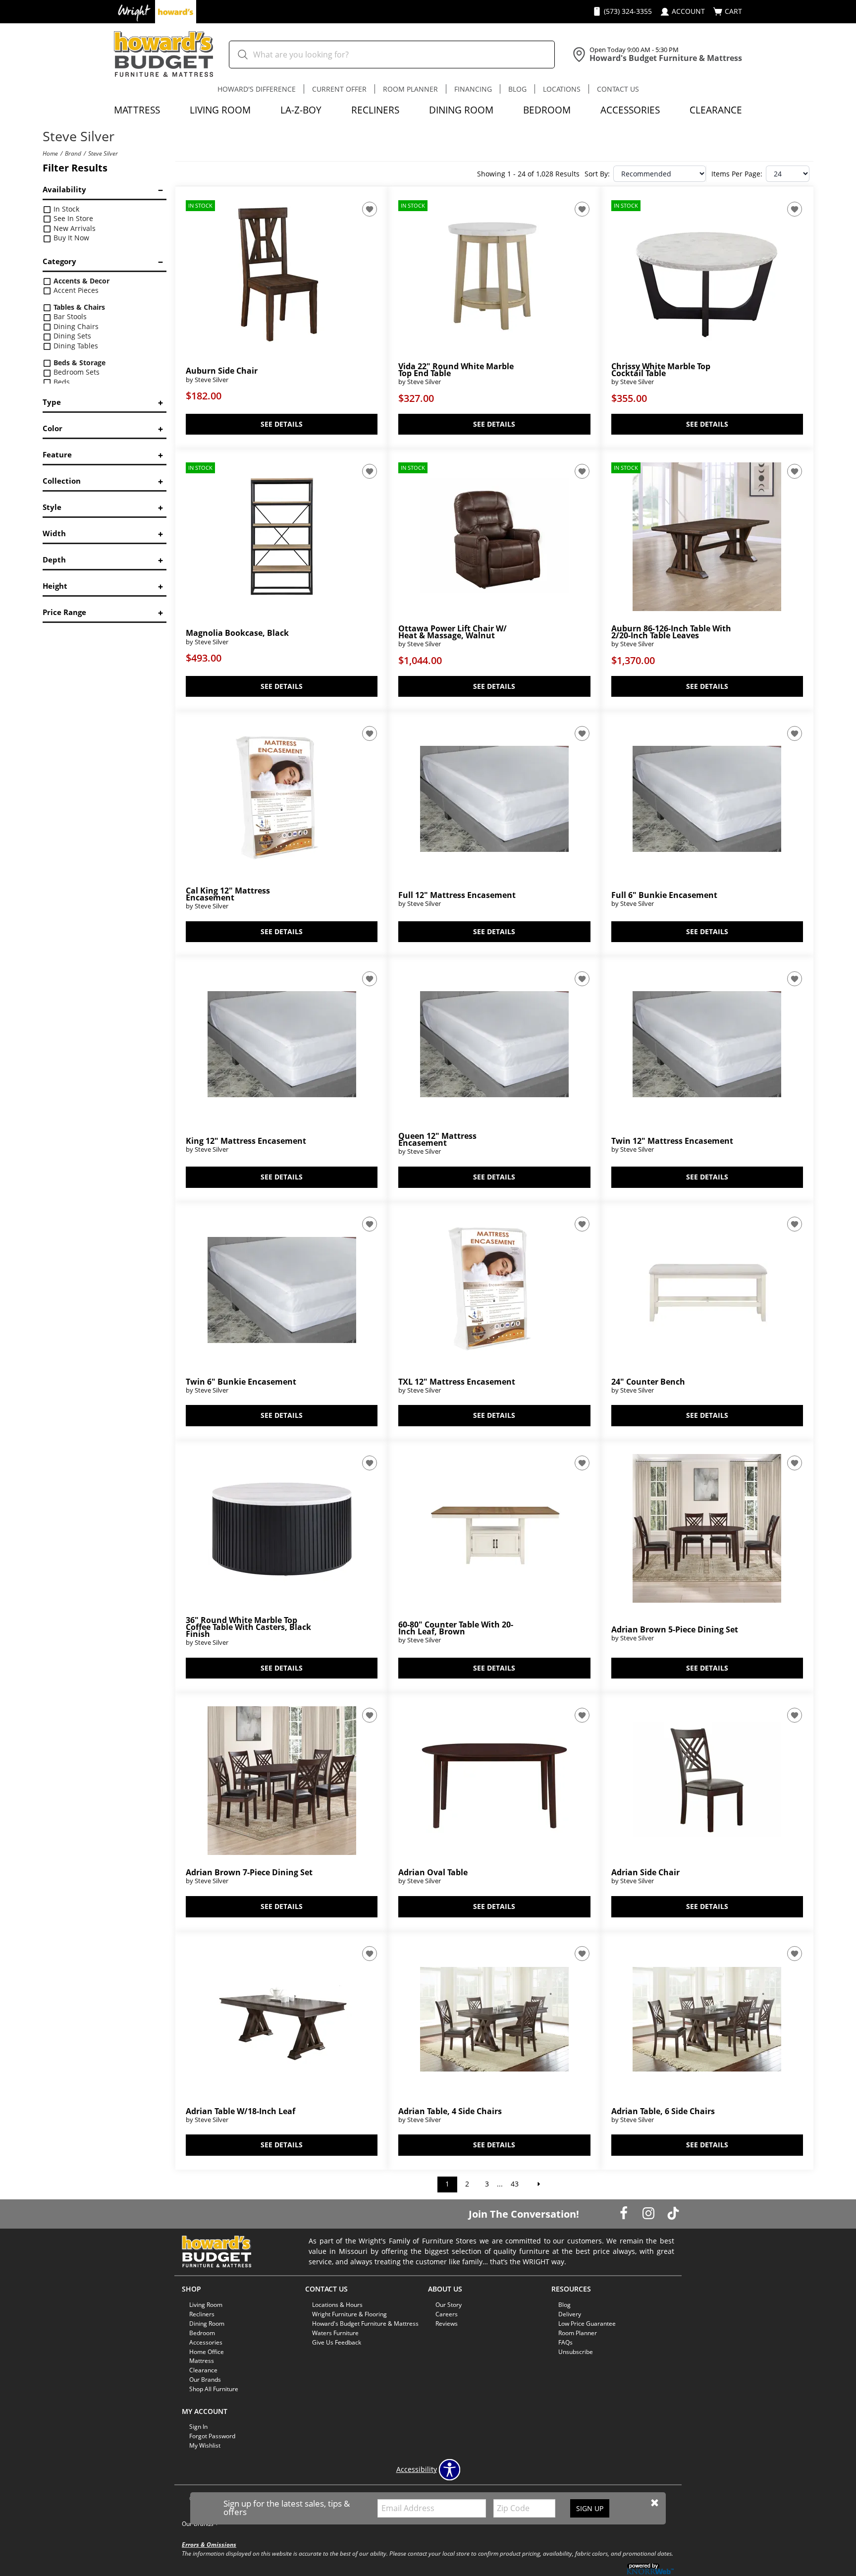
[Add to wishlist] (370, 209)
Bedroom (547, 110)
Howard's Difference (257, 89)
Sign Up (590, 2508)
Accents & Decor (80, 281)
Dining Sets (71, 336)
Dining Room (461, 110)
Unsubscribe (576, 2351)
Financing (473, 89)
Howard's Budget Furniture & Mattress (365, 2324)
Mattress (137, 110)
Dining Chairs (75, 326)
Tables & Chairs (78, 307)
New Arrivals (74, 228)
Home (50, 153)
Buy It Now (70, 238)
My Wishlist (205, 2445)
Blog (517, 89)
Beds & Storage (79, 363)
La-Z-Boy (301, 110)
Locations (562, 89)
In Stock (65, 209)
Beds (61, 382)
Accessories (630, 110)
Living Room (220, 110)
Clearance (716, 110)
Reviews (447, 2324)
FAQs (565, 2342)
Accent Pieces (75, 290)
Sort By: (597, 174)
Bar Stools (69, 316)
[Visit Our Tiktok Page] (673, 2213)
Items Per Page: (737, 174)
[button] (655, 2503)
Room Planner (410, 89)
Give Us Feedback (337, 2342)
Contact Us (618, 89)
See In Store (72, 218)
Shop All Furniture (214, 2389)
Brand (73, 153)
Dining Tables (75, 346)
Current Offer (339, 89)
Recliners (375, 110)
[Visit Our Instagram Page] (649, 2213)
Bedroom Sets (76, 372)
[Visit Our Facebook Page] (625, 2213)
